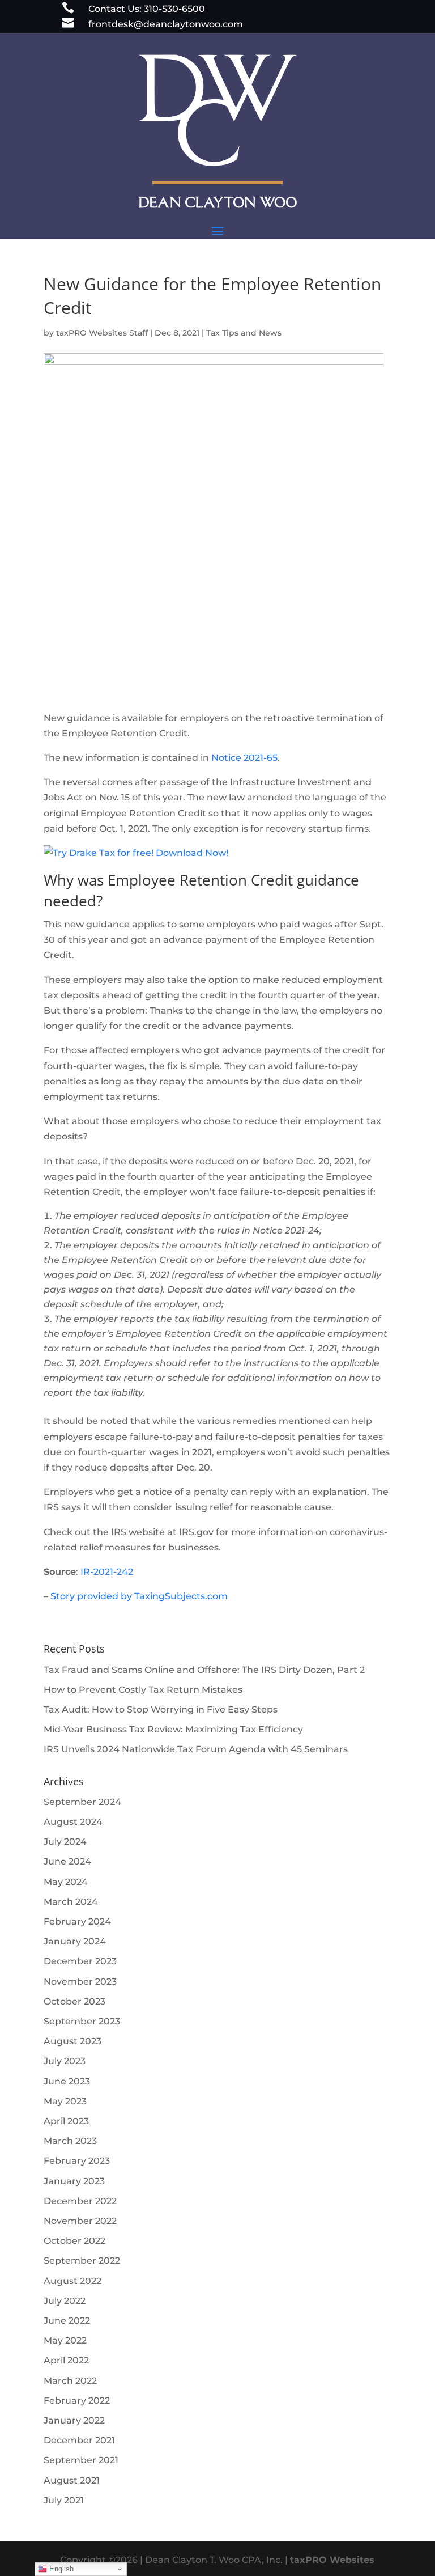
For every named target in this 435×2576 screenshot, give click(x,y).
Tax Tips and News (244, 333)
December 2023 (80, 1961)
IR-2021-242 (107, 1572)
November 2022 (80, 2221)
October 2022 (74, 2241)
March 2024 (71, 1902)
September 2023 (82, 2021)
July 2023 (65, 2061)
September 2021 (81, 2460)
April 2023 (66, 2121)
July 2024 (65, 1842)
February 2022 (77, 2401)
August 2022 (72, 2281)
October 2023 (74, 2001)
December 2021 (79, 2440)
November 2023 (80, 1982)
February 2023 (77, 2161)
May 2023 (65, 2101)
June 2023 (67, 2081)
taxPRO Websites (332, 2560)
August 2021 (72, 2480)
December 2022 (80, 2201)
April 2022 (66, 2360)
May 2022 (65, 2340)
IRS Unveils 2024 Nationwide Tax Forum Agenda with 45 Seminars (196, 1749)
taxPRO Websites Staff (102, 333)
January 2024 (75, 1941)
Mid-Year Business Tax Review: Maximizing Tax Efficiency (173, 1729)
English (60, 2569)
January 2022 (74, 2420)
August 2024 (73, 1822)
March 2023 (70, 2141)
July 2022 (65, 2301)
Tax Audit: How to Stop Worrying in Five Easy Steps (161, 1709)
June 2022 (67, 2321)
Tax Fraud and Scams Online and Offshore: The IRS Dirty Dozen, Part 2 (204, 1670)
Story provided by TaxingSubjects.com (139, 1596)
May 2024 (66, 1882)
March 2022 (70, 2381)
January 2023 (74, 2181)
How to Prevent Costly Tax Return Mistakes (143, 1690)
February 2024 (77, 1922)
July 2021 (64, 2500)
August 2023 (72, 2041)
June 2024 (67, 1861)
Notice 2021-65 (244, 758)
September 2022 (82, 2261)
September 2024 (82, 1802)
